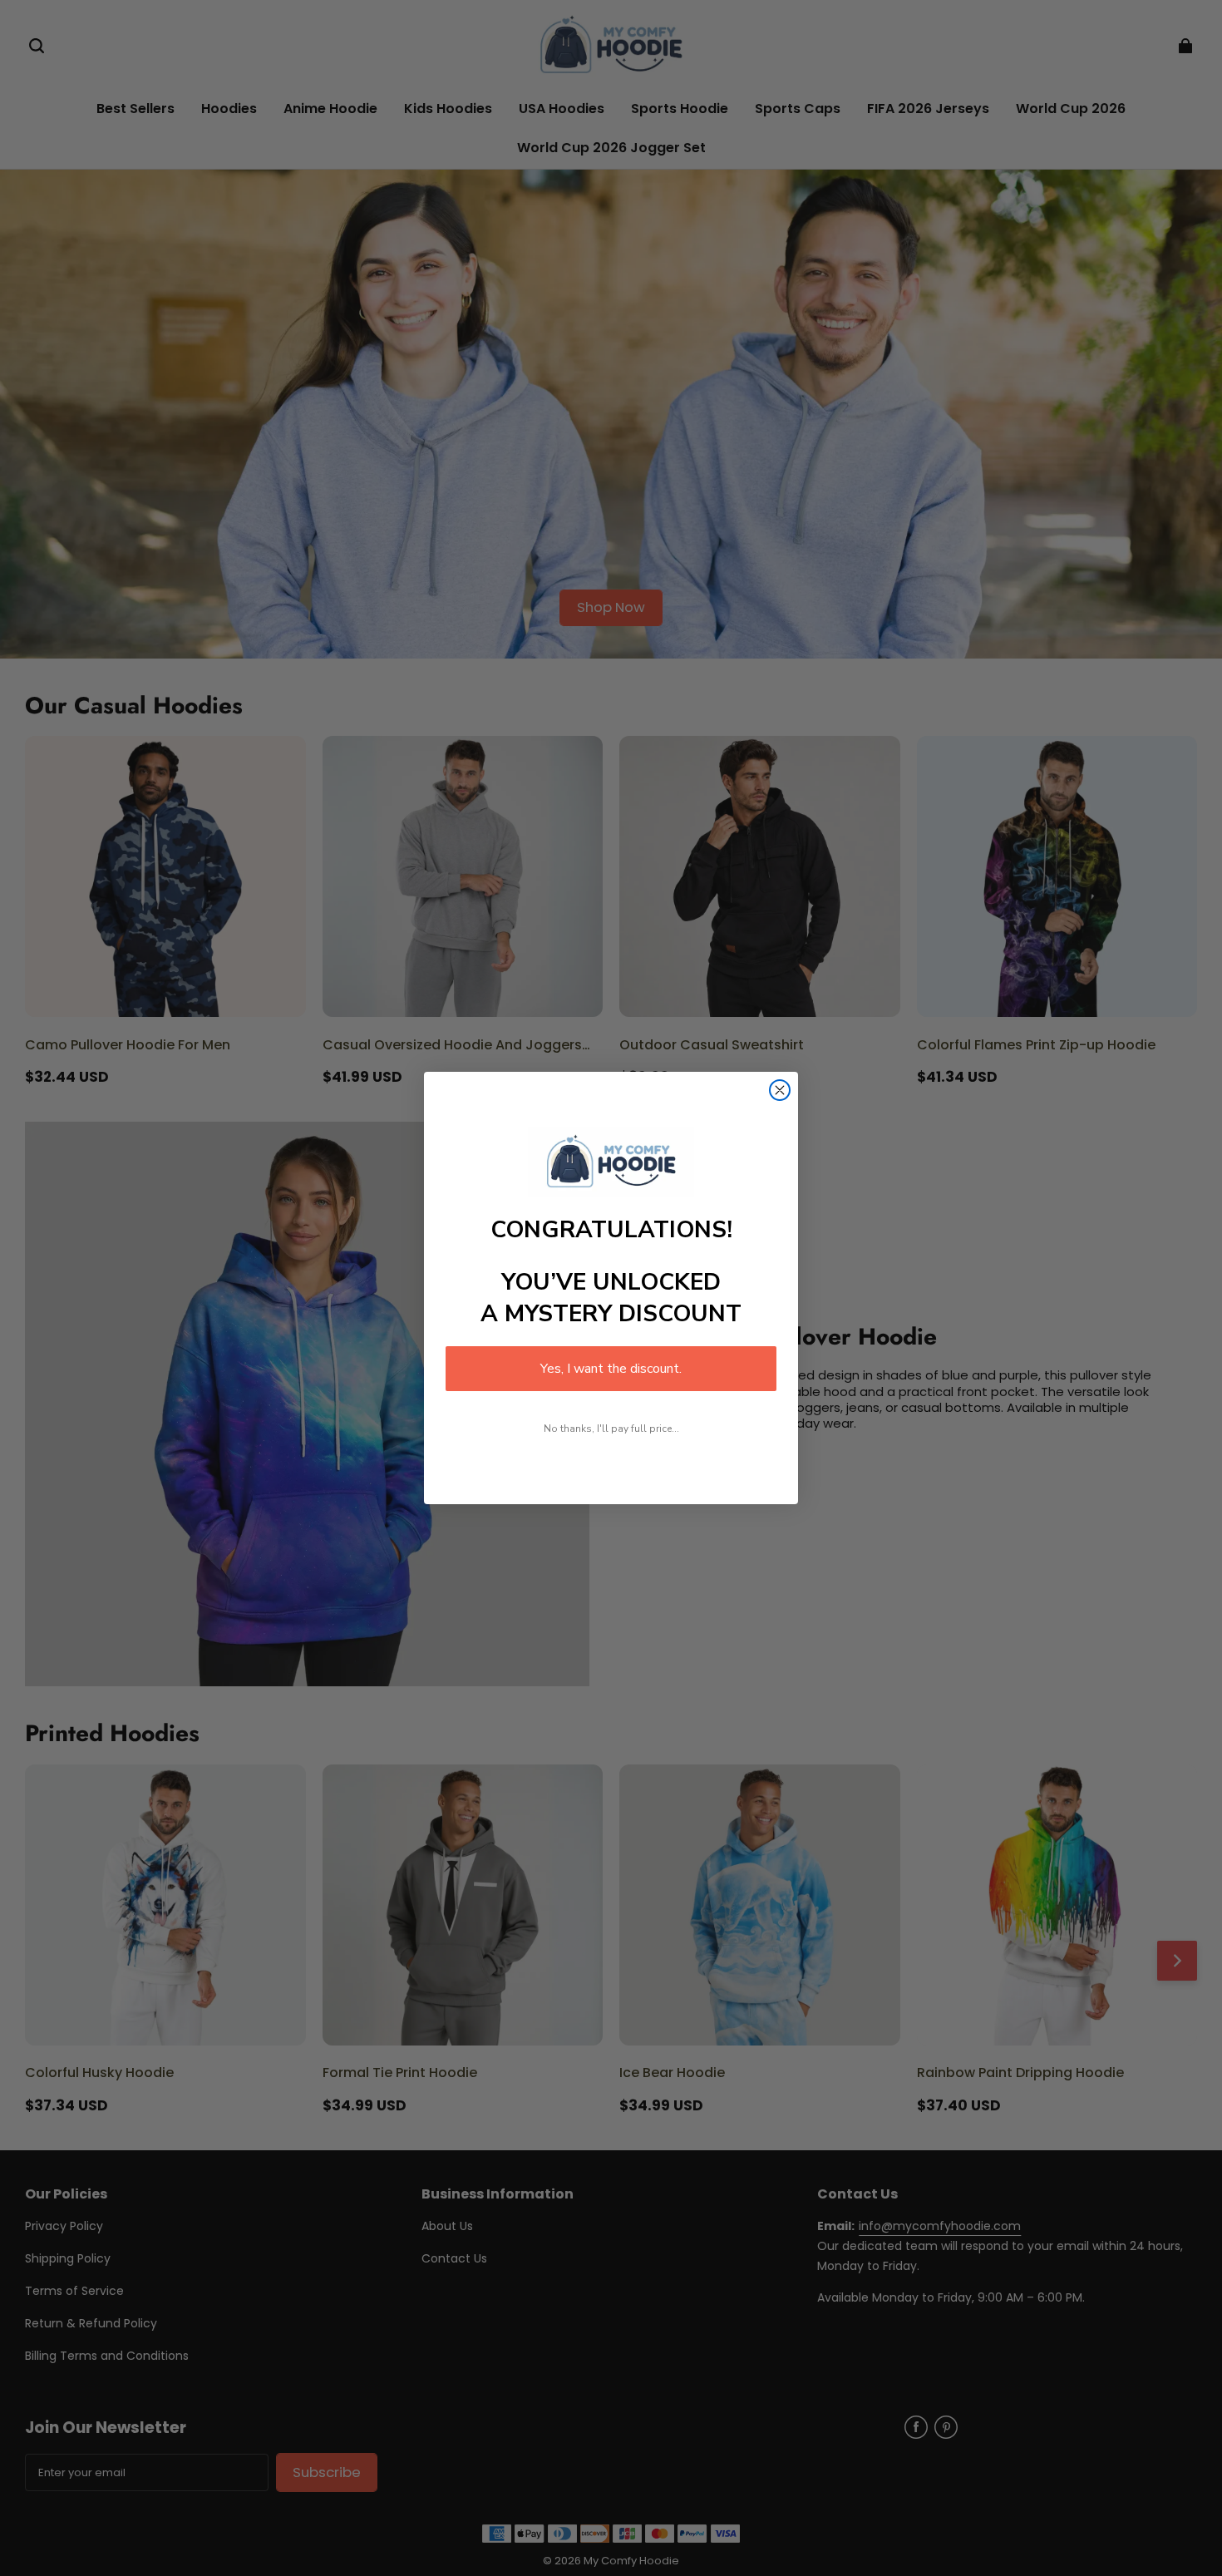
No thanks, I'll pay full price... (611, 1429)
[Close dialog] (780, 1090)
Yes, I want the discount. (611, 1369)
